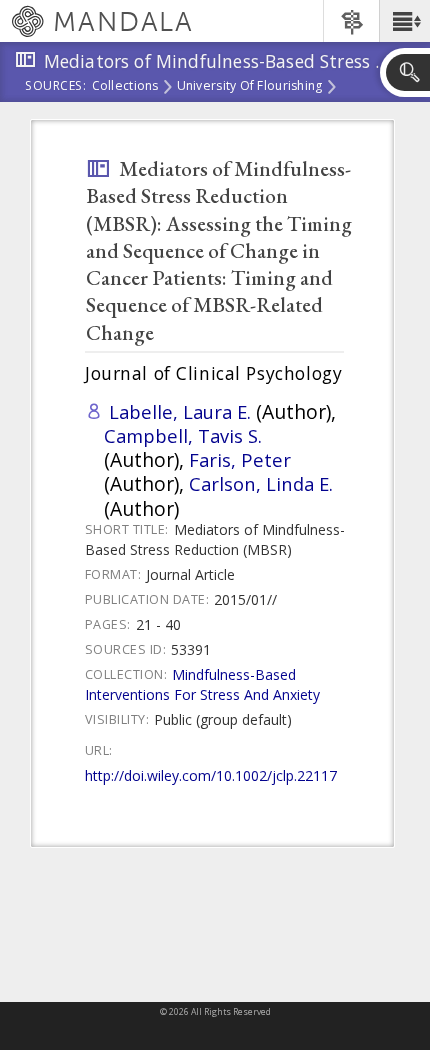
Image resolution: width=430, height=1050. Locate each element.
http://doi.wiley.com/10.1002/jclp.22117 (211, 775)
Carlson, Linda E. (261, 483)
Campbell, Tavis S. (183, 435)
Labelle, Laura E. (180, 411)
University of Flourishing (250, 87)
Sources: (56, 87)
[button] (404, 21)
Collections (125, 87)
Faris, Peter (240, 459)
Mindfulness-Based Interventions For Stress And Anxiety (202, 684)
